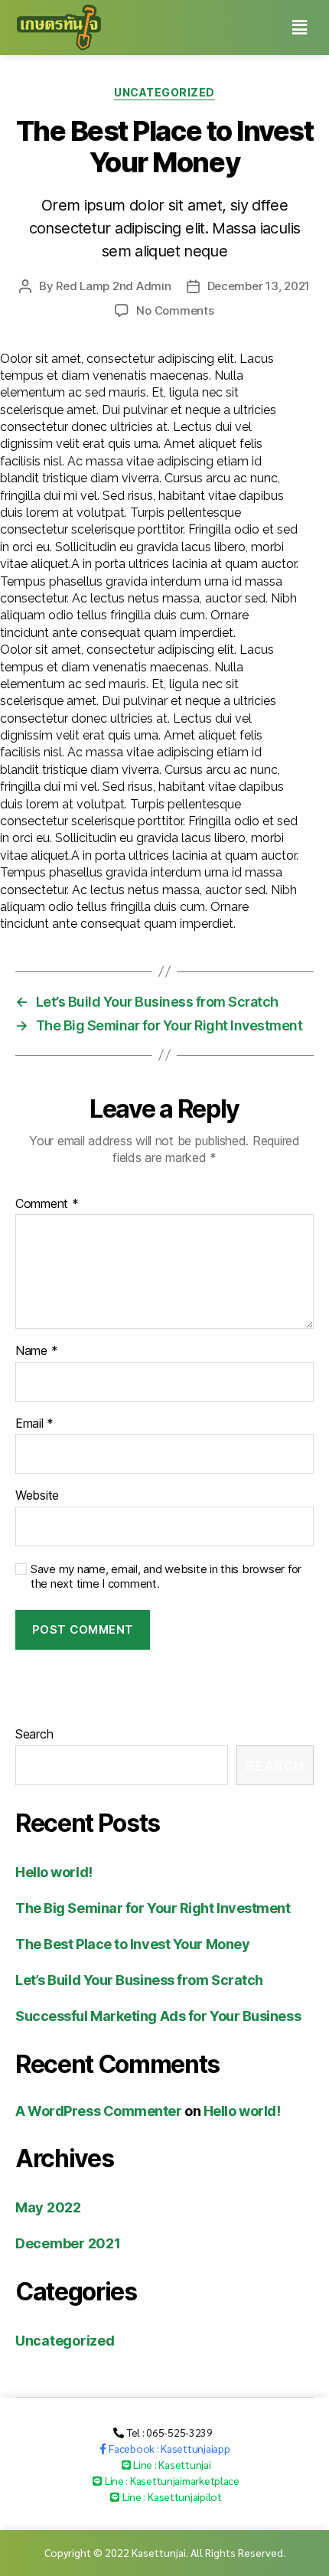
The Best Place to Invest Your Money (132, 1944)
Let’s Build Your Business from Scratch (139, 1980)
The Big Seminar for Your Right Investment (153, 1908)
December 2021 (68, 2243)
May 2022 (48, 2207)
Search (34, 1734)
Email (34, 1424)
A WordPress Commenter (99, 2111)
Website (37, 1496)
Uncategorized (164, 92)
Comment (47, 1204)
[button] (163, 2432)
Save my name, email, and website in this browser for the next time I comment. (166, 1577)
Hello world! (54, 1872)
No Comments (175, 310)
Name (36, 1351)
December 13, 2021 (259, 286)
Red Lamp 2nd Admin (113, 286)
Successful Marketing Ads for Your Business (158, 2016)
